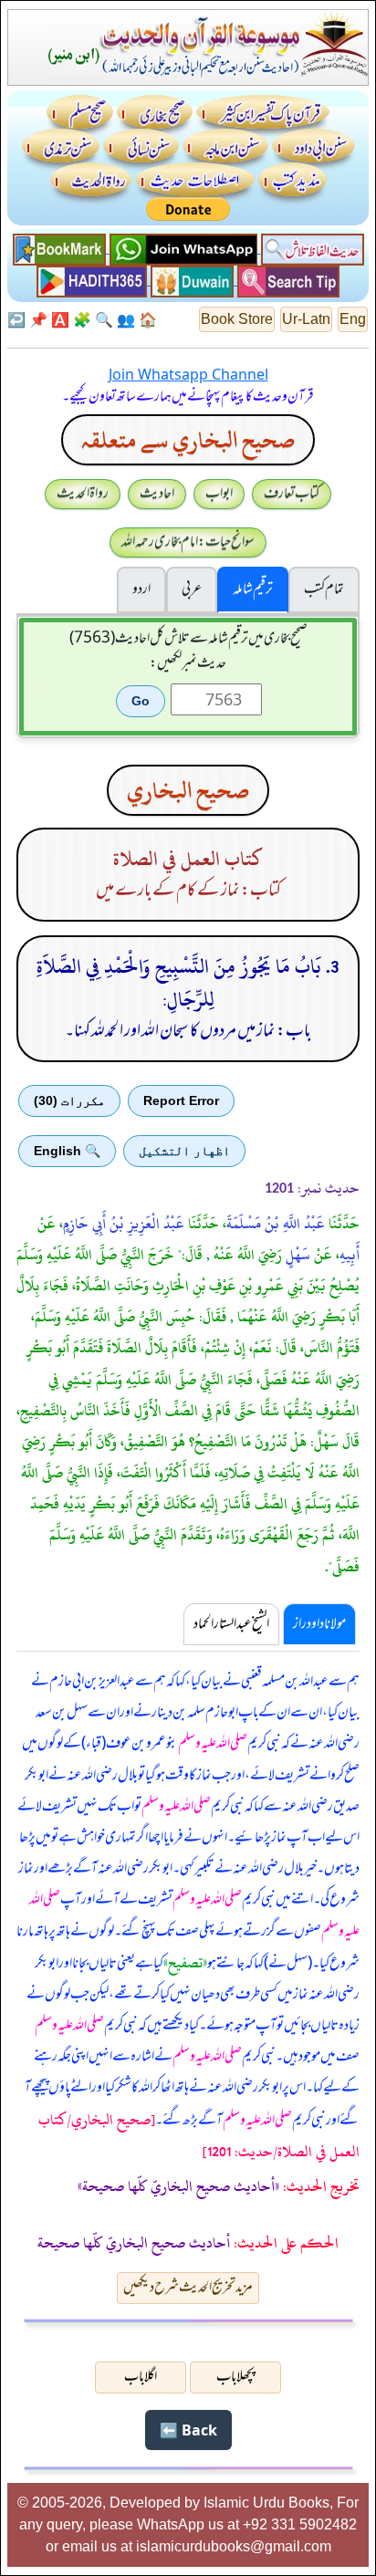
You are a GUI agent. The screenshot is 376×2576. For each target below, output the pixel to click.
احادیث (157, 494)
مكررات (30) (69, 1100)
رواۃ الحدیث (83, 494)
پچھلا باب (235, 2377)
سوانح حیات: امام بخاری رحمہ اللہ (188, 542)
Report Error (181, 1100)
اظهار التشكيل (184, 1151)
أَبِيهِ (350, 1255)
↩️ (16, 319)
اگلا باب (141, 2377)
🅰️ (60, 319)
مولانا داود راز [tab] (319, 1624)
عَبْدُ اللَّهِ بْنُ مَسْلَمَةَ (276, 1224)
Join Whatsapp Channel (188, 374)
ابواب (219, 494)
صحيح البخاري (188, 790)
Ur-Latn (306, 319)
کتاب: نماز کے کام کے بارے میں (188, 891)
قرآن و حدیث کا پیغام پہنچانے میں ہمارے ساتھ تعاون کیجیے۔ (188, 397)
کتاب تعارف (292, 494)
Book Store (237, 319)
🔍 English (67, 1151)
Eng (353, 319)
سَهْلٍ (298, 1255)
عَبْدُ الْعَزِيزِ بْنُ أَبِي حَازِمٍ (124, 1224)
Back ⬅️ (188, 2430)
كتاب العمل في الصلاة (188, 859)
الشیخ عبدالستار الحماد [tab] (231, 1624)
